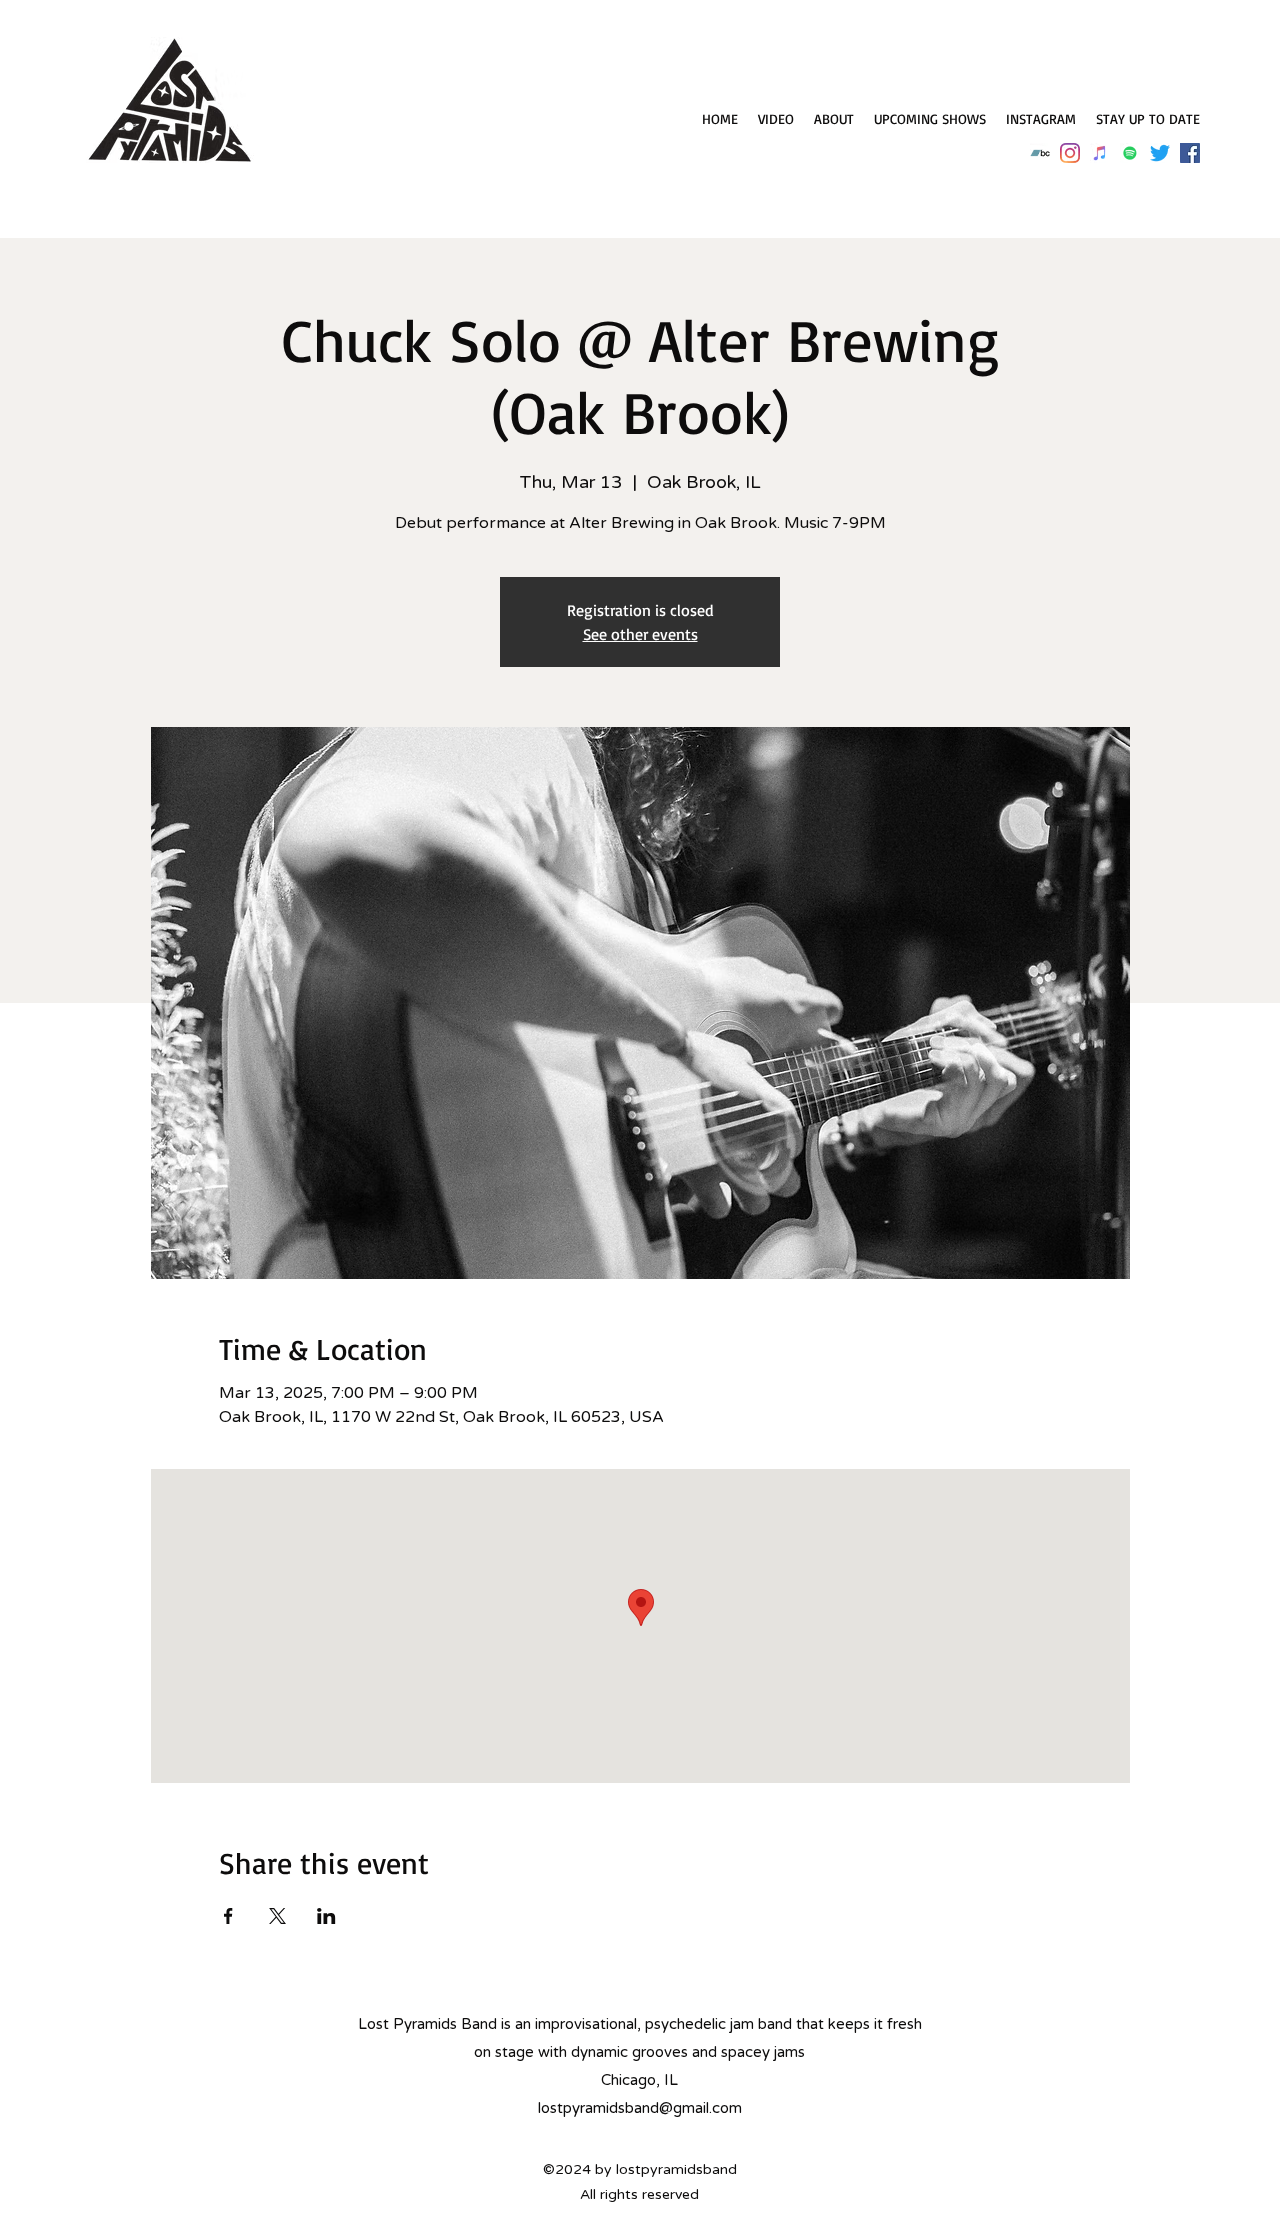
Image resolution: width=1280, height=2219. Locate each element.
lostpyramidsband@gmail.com (640, 2108)
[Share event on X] (277, 1916)
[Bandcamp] (1040, 153)
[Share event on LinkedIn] (326, 1916)
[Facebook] (1190, 153)
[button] (1148, 119)
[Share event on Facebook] (228, 1916)
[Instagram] (1070, 153)
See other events (640, 634)
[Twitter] (1160, 153)
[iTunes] (1100, 153)
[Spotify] (1130, 153)
